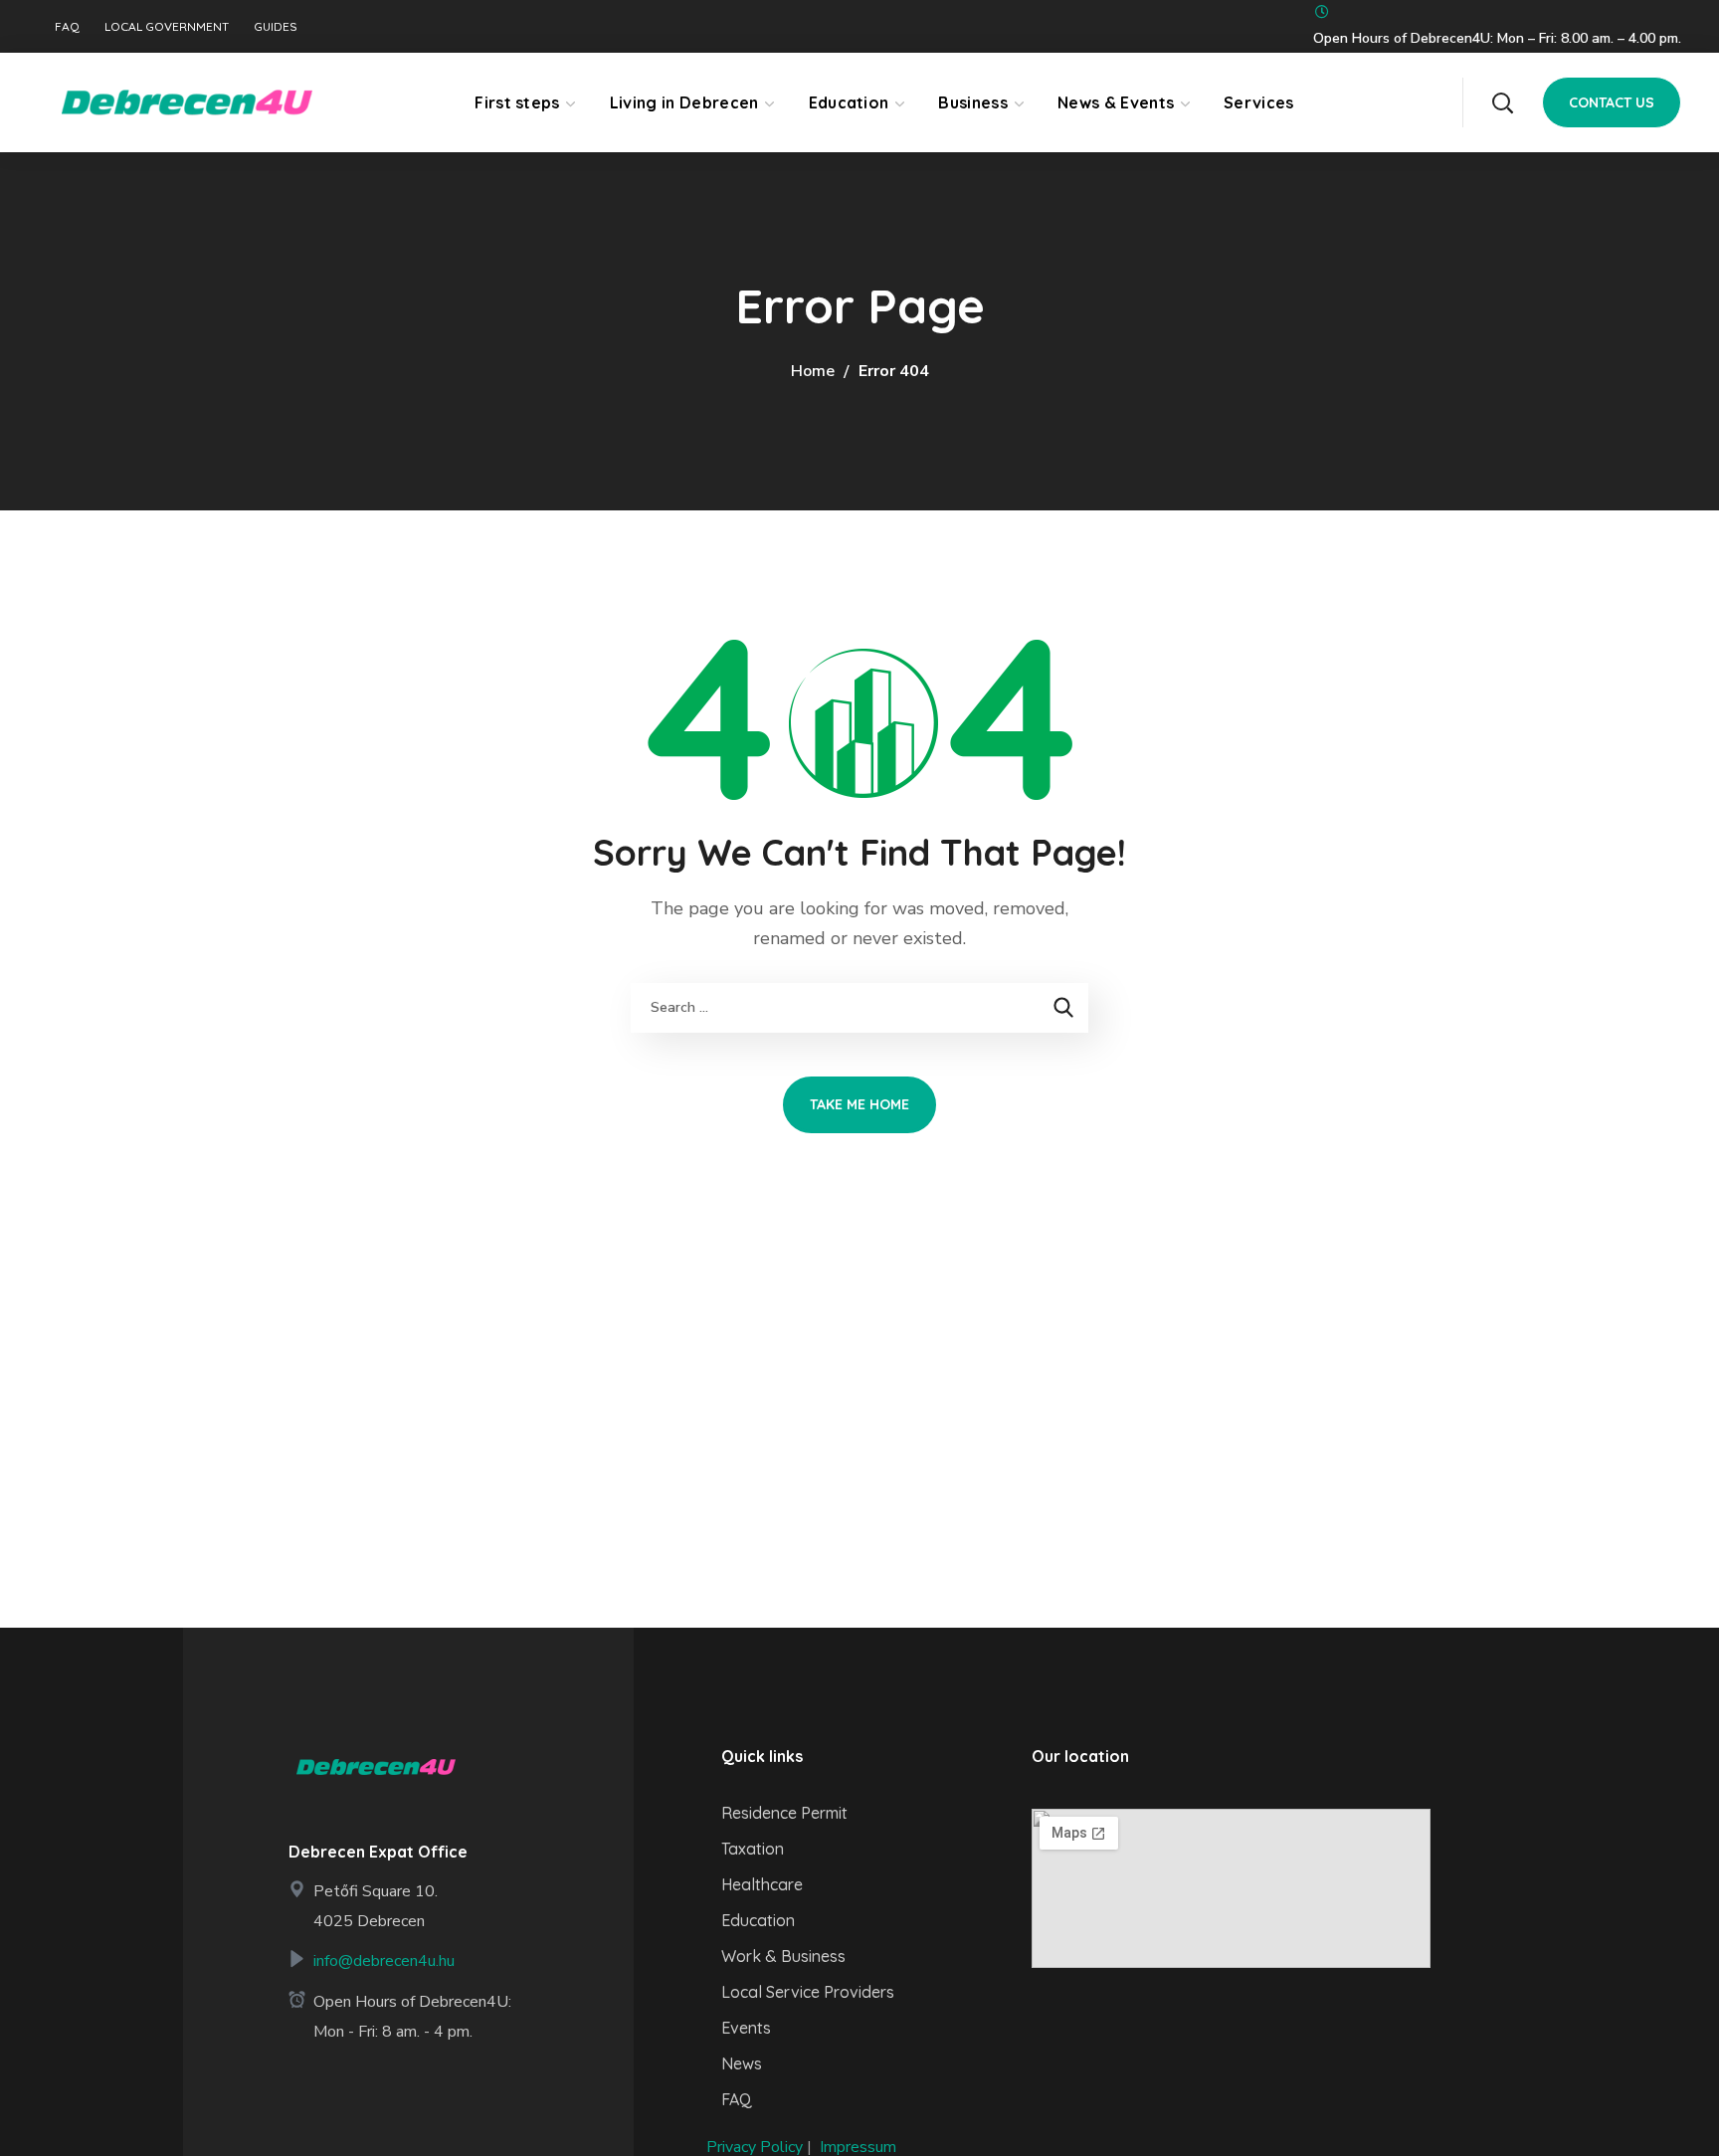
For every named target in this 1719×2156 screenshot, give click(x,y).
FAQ (67, 27)
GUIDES (276, 27)
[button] (1502, 102)
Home (813, 371)
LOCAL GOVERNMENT (167, 27)
